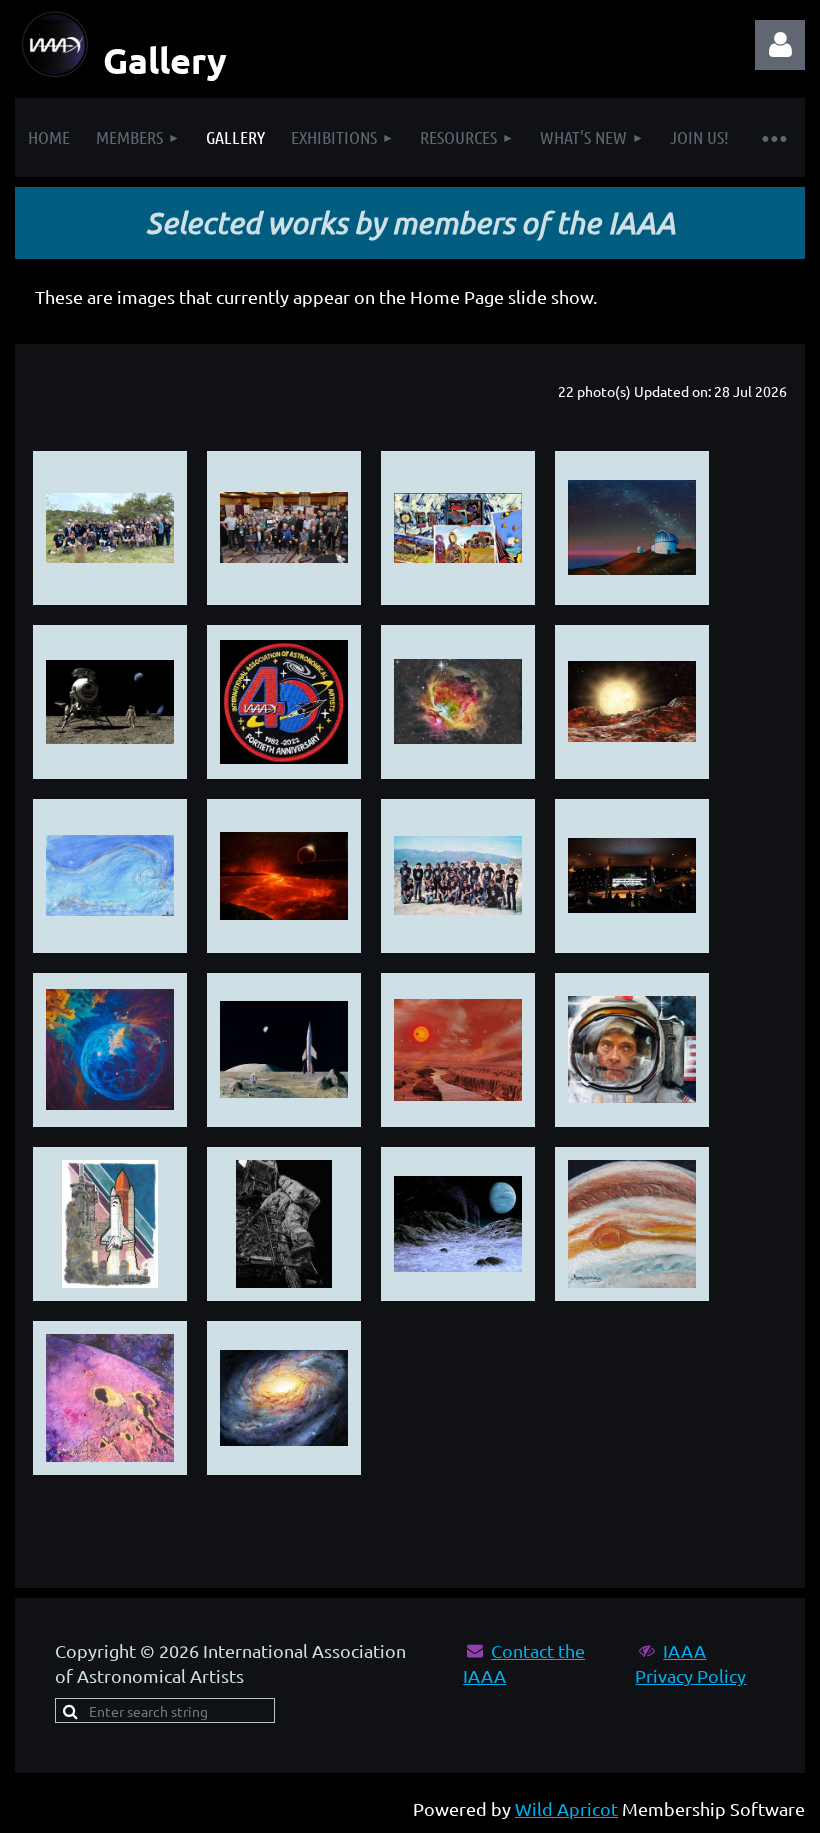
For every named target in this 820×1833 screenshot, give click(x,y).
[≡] (773, 137)
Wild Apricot (566, 1808)
